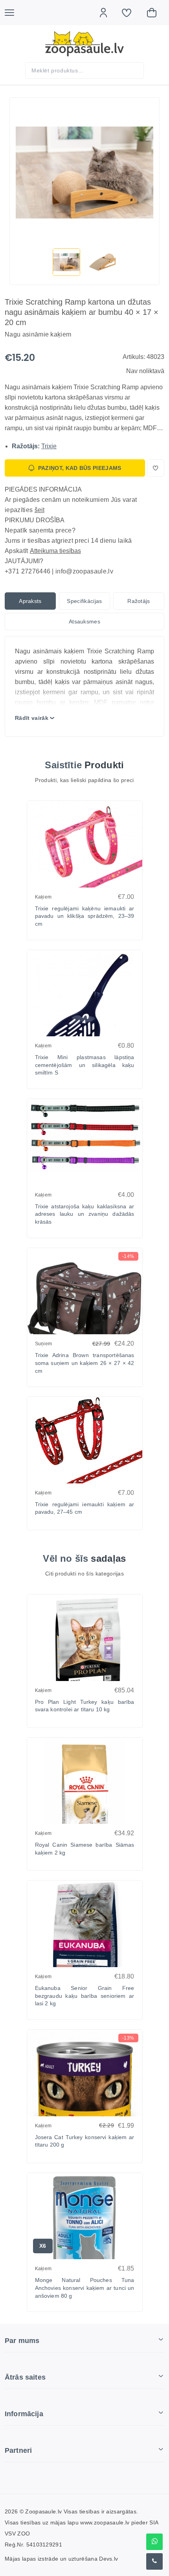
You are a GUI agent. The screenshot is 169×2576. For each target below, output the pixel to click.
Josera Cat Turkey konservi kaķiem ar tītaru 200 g (85, 2141)
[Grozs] (156, 13)
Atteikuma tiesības (55, 551)
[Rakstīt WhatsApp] (154, 2542)
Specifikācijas (84, 601)
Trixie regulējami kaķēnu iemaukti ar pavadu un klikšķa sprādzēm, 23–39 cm (85, 916)
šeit (39, 510)
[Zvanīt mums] (154, 2561)
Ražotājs (139, 601)
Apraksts (30, 601)
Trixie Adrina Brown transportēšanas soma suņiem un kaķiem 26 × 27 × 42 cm (85, 1363)
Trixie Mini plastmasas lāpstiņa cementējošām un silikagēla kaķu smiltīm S (85, 1065)
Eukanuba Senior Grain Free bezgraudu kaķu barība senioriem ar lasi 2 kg (85, 1996)
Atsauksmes (84, 621)
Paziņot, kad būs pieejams (80, 468)
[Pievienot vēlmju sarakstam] (156, 468)
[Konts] (107, 13)
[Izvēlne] (13, 13)
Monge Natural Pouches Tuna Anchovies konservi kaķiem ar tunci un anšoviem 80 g (85, 2288)
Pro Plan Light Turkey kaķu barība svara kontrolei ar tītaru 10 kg (85, 1706)
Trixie (49, 446)
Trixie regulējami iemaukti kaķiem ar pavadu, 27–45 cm (85, 1508)
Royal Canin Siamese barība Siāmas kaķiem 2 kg (85, 1849)
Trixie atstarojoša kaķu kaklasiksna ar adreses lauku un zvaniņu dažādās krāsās (85, 1214)
